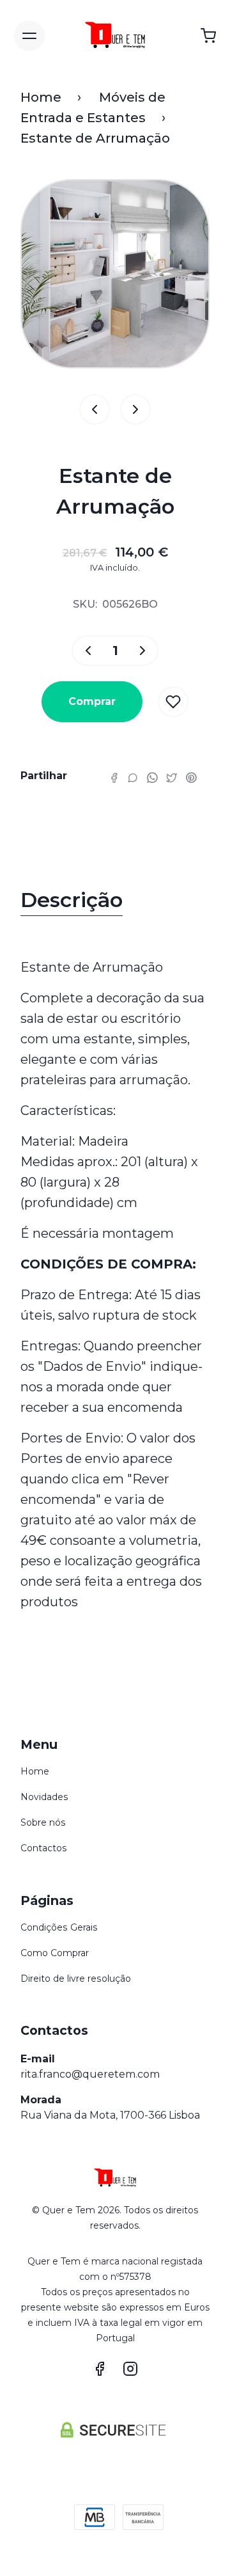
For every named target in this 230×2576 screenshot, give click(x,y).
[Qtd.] (84, 651)
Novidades (44, 1797)
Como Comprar (55, 1953)
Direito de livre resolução (76, 1979)
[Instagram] (130, 2369)
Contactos (44, 1848)
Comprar (92, 701)
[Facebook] (114, 777)
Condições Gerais (59, 1927)
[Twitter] (172, 777)
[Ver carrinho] (208, 36)
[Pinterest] (191, 777)
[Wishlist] (173, 702)
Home (41, 97)
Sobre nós (43, 1822)
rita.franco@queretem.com (90, 2074)
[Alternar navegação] (29, 36)
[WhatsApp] (152, 777)
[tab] (115, 903)
